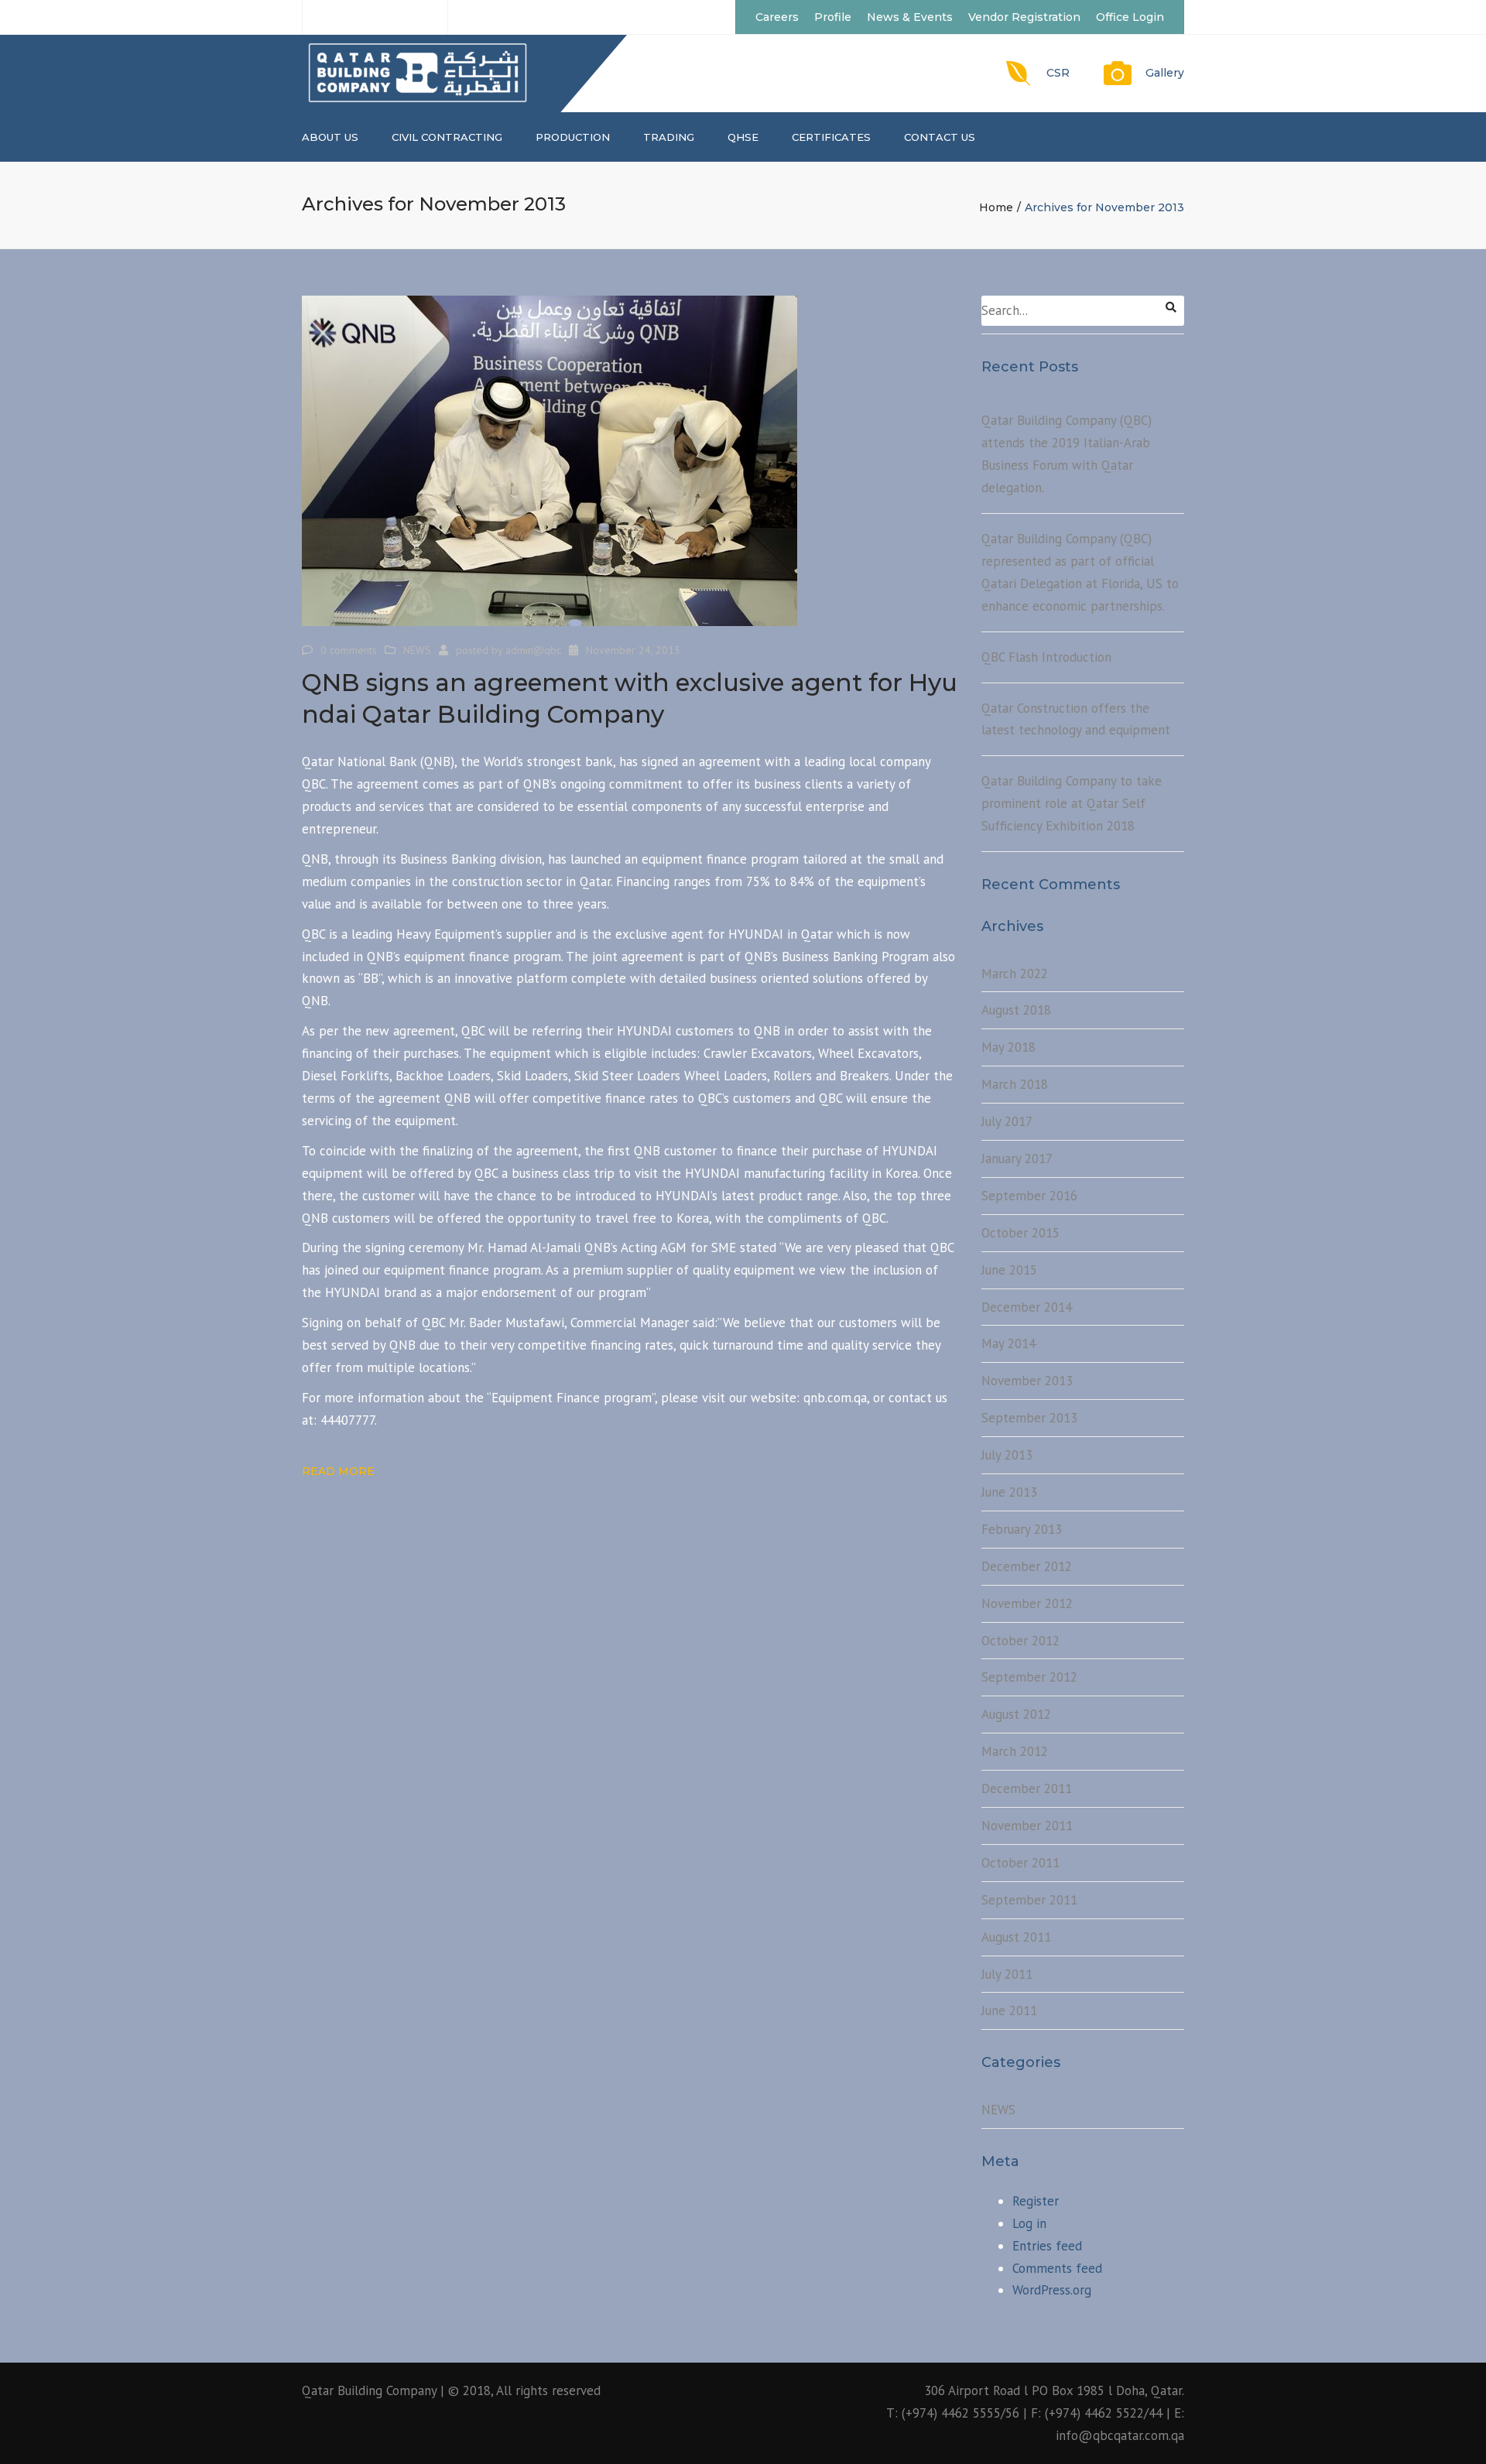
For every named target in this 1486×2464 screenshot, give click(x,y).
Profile (833, 17)
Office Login (1130, 17)
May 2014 (1008, 1343)
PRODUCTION (573, 137)
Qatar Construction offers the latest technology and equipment (1076, 719)
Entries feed (1047, 2246)
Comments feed (1057, 2268)
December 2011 (1027, 1788)
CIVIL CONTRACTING (447, 137)
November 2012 (1027, 1603)
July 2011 (1007, 1974)
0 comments (349, 650)
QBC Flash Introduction (1046, 657)
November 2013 (1027, 1381)
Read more (338, 1471)
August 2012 (1016, 1714)
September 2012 (1029, 1677)
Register (1036, 2201)
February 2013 (1022, 1529)
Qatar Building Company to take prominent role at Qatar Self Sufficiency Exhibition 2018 (1072, 803)
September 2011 (1029, 1900)
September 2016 (1029, 1196)
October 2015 (1020, 1233)
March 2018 (1015, 1084)
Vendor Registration (1024, 17)
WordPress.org (1052, 2290)
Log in (1029, 2223)
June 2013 (1009, 1492)
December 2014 (1027, 1307)
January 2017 (1017, 1158)
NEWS (417, 650)
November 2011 (1027, 1826)
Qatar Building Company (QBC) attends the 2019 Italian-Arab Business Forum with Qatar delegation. (1067, 454)
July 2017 (1007, 1121)
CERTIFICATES (831, 137)
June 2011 (1009, 2011)
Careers (777, 17)
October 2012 (1020, 1641)
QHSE (743, 137)
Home (996, 207)
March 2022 (1015, 974)
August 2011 (1016, 1937)
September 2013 (1029, 1418)
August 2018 (1016, 1010)
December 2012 (1027, 1566)
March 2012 (1015, 1751)
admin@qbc (533, 650)
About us (330, 137)
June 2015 (1009, 1270)
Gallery (1165, 73)
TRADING (669, 137)
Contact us (940, 137)
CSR (1058, 73)
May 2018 (1008, 1047)
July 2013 (1007, 1455)
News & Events (910, 17)
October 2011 (1020, 1863)
